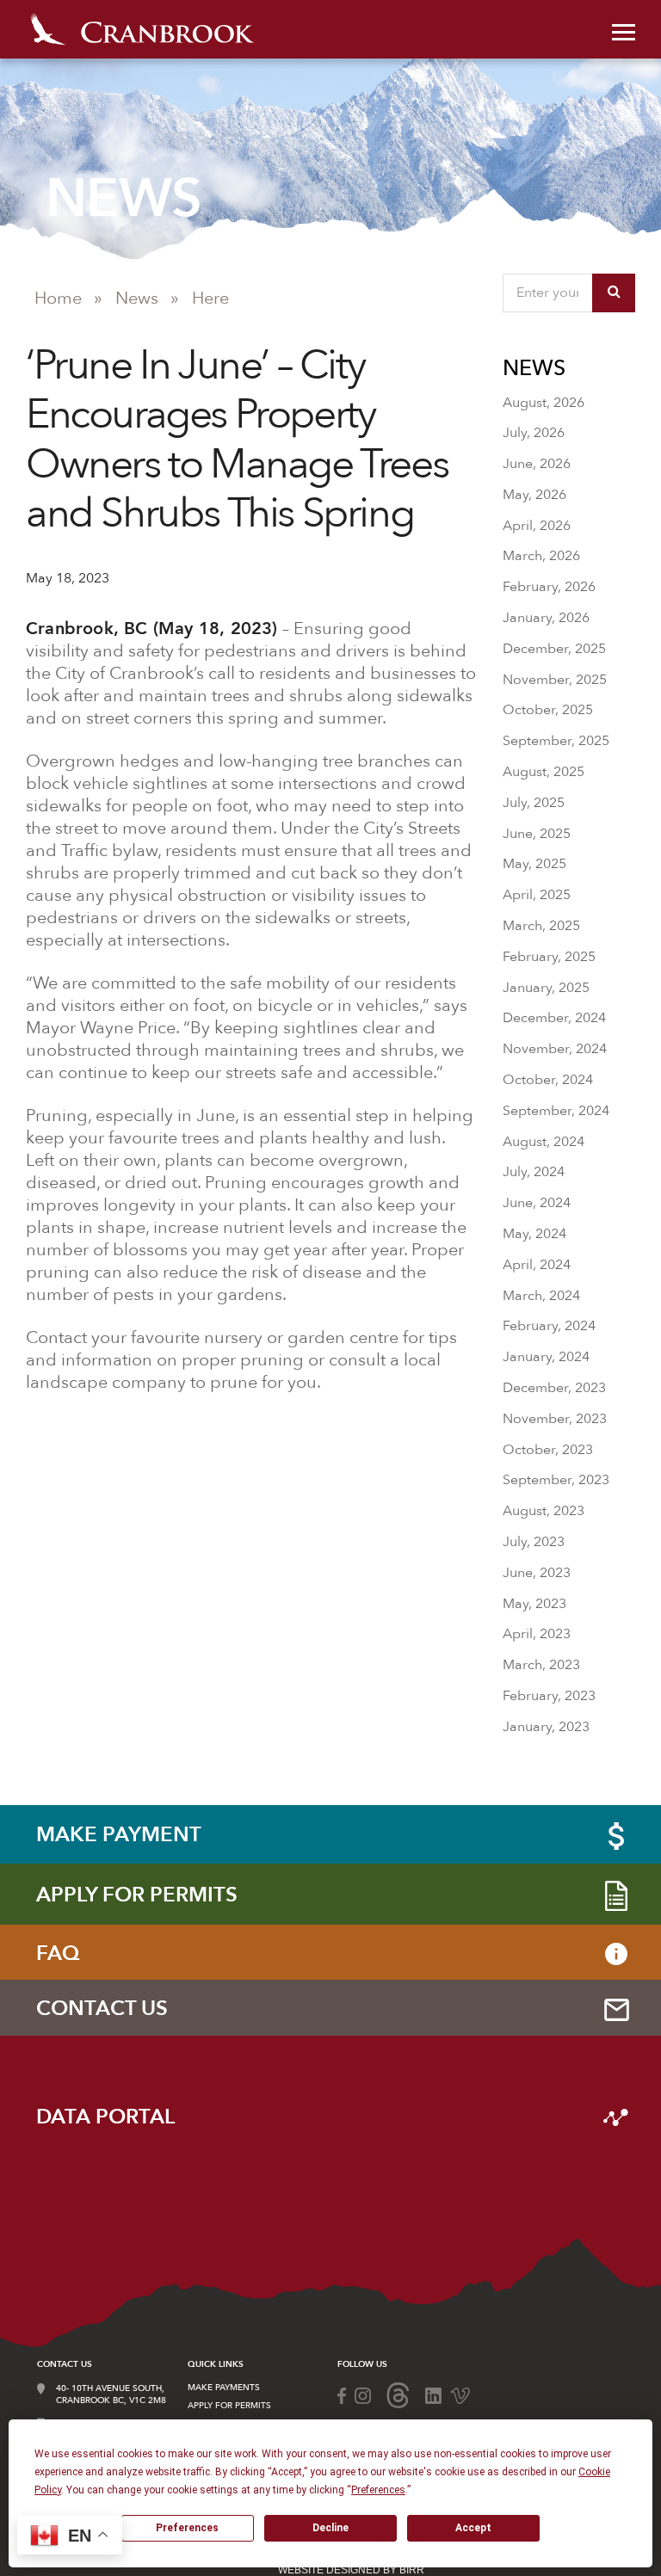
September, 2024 (556, 1111)
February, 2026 (549, 587)
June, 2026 (537, 464)
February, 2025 (549, 957)
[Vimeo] (460, 2394)
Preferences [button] (378, 2490)
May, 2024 (534, 1234)
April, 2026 (537, 526)
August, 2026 (544, 403)
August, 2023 (544, 1511)
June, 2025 (537, 834)
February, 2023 (549, 1696)
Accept (473, 2528)
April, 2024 (537, 1265)
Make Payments (224, 2388)
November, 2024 (555, 1049)
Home (58, 298)
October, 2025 (548, 710)
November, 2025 (555, 680)
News (137, 298)
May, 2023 (534, 1604)
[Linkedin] (433, 2394)
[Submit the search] (614, 293)
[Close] (624, 30)
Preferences (187, 2528)
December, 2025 (554, 649)
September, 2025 (556, 741)
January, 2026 (546, 618)
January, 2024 (546, 1357)
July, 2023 (534, 1542)
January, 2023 (546, 1727)
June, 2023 (537, 1573)
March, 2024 (541, 1296)
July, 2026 (534, 433)
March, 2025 (541, 926)
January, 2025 (546, 988)
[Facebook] (342, 2394)
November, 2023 (555, 1419)
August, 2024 (544, 1142)
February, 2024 (549, 1326)
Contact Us (65, 2364)
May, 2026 (534, 495)
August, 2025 (544, 772)
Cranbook (142, 29)
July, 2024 (534, 1172)
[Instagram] (363, 2394)
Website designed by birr (351, 2570)
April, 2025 (537, 895)
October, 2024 (548, 1080)
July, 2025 (534, 803)
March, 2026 (541, 556)
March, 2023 (541, 1665)
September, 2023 (556, 1480)
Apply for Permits (229, 2406)
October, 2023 (548, 1450)
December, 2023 (554, 1388)
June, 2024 (537, 1203)
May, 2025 (534, 864)
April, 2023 (537, 1634)
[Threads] (398, 2394)
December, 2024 (554, 1018)
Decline (330, 2528)
